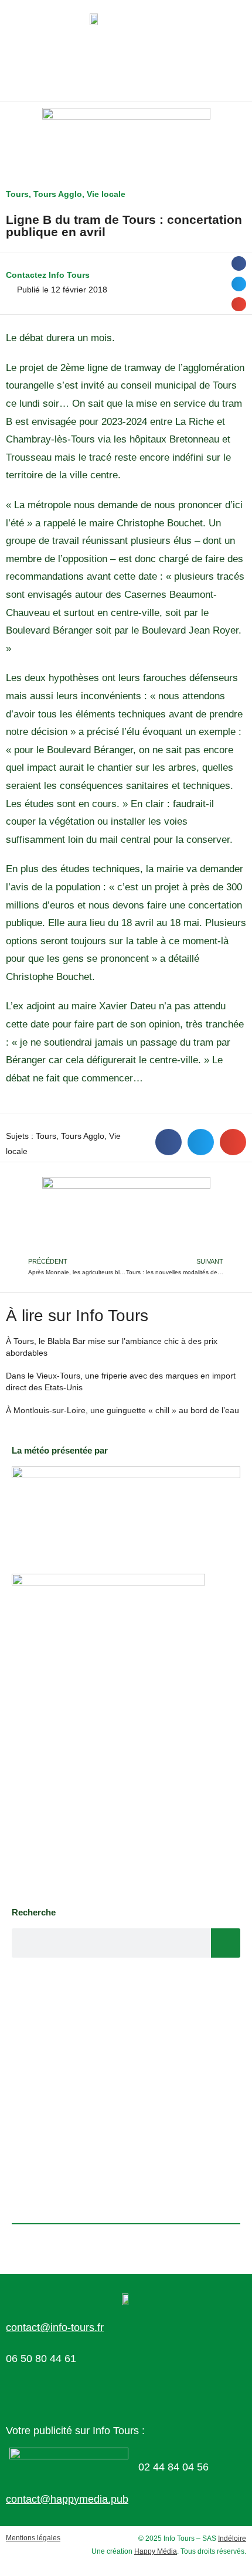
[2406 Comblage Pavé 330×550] (108, 1734)
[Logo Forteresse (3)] (126, 1508)
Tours (17, 194)
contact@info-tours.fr (55, 2327)
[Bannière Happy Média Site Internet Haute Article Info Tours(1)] (126, 1216)
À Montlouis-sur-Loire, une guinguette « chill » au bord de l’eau (122, 1410)
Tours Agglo (58, 194)
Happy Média (156, 2551)
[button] (239, 263)
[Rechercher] (226, 1943)
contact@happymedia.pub (67, 2499)
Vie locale (106, 194)
